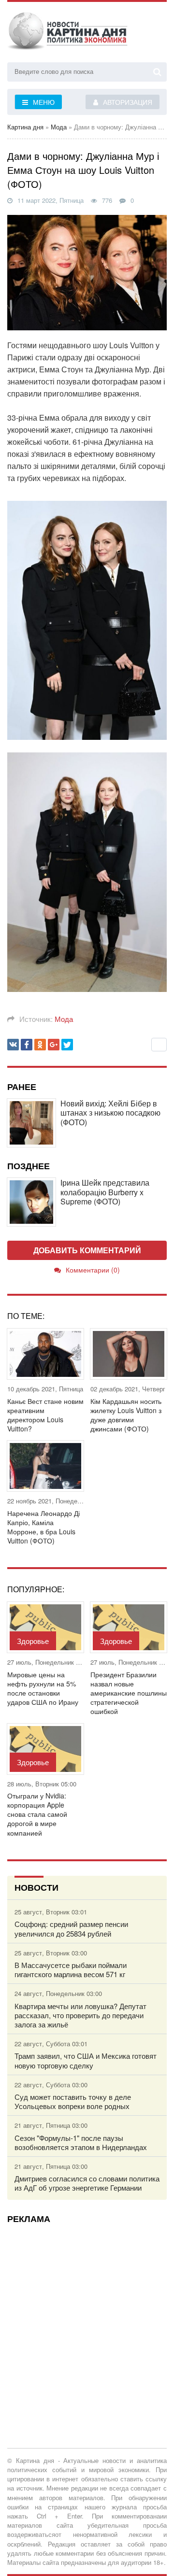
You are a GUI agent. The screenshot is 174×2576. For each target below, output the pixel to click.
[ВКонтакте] (13, 1045)
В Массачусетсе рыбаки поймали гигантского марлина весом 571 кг (71, 1969)
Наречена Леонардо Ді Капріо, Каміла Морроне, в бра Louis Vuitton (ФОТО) (43, 1527)
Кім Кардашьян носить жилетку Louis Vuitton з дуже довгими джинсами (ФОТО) (126, 1415)
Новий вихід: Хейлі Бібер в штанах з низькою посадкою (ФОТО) (110, 1113)
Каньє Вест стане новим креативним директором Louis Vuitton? (45, 1415)
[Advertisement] (87, 2318)
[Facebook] (27, 1045)
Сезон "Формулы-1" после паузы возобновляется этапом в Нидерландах (81, 2142)
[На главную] (68, 33)
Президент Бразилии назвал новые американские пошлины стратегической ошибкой (129, 1693)
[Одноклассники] (40, 1045)
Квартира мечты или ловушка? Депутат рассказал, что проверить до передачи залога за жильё (80, 2015)
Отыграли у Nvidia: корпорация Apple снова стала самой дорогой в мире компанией (37, 1814)
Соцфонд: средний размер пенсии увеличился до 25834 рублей (71, 1928)
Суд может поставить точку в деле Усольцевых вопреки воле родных (73, 2101)
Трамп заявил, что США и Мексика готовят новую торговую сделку (86, 2060)
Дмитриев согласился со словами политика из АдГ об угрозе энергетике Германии (87, 2183)
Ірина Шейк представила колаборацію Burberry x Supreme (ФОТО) (105, 1192)
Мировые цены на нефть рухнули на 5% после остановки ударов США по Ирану (43, 1689)
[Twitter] (67, 1045)
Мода (64, 1019)
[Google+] (54, 1045)
